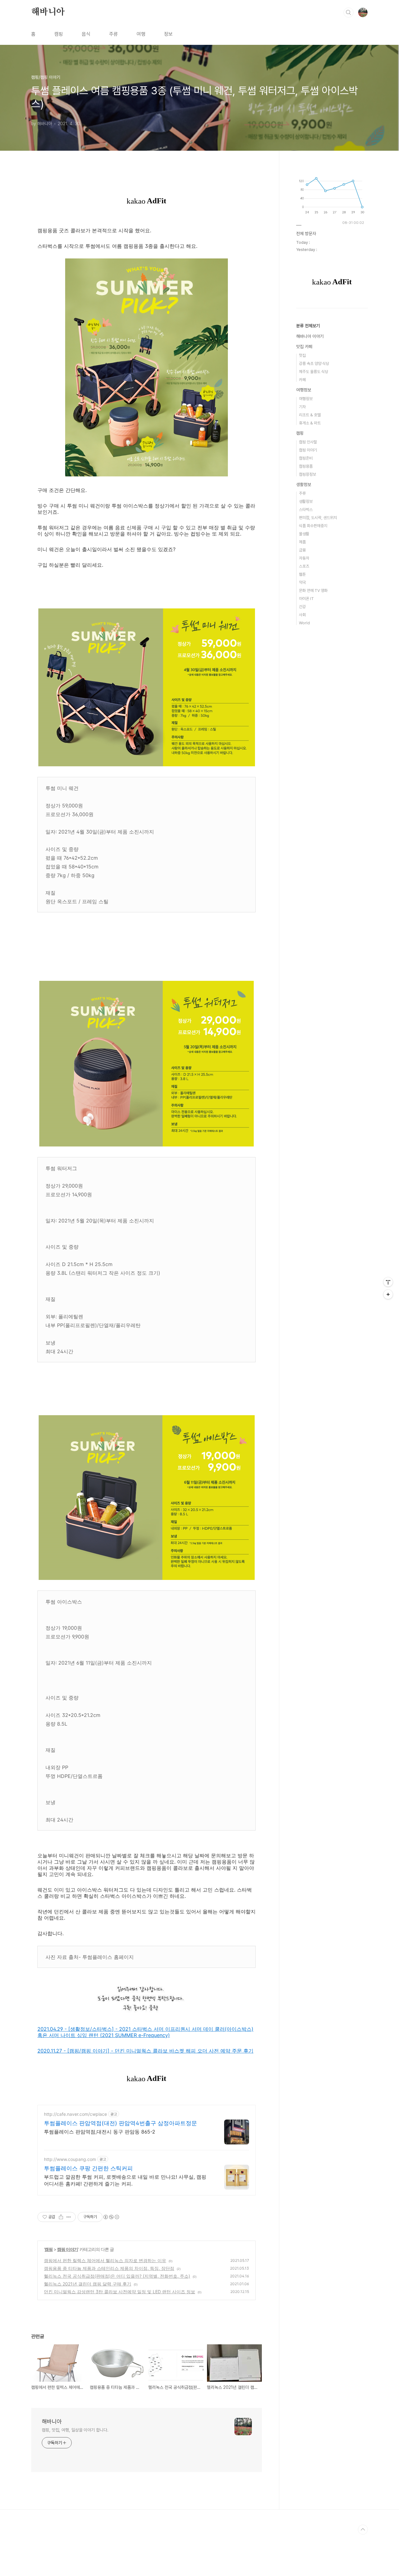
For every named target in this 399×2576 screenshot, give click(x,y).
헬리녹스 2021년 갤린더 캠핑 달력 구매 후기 (88, 2284)
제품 (302, 542)
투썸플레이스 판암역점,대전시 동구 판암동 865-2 (100, 2132)
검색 (349, 12)
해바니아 (48, 12)
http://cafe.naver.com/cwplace (75, 2114)
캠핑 (59, 34)
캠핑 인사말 (308, 442)
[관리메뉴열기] (388, 1282)
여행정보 (304, 390)
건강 (302, 607)
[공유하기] (61, 2217)
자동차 (304, 558)
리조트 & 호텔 (310, 415)
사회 (302, 615)
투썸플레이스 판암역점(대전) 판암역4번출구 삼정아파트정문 (120, 2123)
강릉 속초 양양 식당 (314, 364)
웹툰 (302, 574)
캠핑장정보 (308, 474)
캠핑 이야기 (67, 2249)
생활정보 (304, 484)
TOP (363, 2530)
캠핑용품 (306, 466)
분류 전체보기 (308, 326)
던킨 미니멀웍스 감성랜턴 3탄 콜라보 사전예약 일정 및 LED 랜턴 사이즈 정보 (120, 2292)
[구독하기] (388, 1294)
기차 (302, 407)
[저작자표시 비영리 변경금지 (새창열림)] (111, 2217)
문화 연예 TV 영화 (313, 591)
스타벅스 (306, 510)
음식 (86, 34)
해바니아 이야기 (310, 336)
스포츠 (304, 566)
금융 (302, 550)
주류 (113, 34)
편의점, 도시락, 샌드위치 (318, 518)
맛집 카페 (304, 347)
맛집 (302, 355)
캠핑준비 (306, 458)
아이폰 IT (306, 599)
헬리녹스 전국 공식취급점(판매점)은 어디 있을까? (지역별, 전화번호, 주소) (117, 2276)
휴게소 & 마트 (310, 423)
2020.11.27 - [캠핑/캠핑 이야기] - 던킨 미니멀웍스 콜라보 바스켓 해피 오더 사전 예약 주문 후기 (145, 2051)
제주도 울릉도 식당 (314, 372)
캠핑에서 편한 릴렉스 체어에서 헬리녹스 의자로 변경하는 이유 (105, 2260)
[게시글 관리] (69, 2217)
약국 (302, 582)
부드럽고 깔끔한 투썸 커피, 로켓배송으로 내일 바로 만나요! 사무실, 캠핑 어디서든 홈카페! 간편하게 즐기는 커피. (125, 2180)
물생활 (304, 534)
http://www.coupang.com (70, 2159)
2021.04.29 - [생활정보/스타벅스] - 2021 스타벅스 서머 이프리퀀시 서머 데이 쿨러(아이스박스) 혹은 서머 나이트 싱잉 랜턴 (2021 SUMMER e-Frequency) (145, 2032)
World (304, 623)
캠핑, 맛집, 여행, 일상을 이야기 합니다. (75, 2430)
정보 (168, 34)
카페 (302, 380)
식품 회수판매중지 (313, 526)
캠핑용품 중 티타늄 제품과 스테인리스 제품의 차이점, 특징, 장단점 (109, 2268)
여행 (141, 34)
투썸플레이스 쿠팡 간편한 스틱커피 (88, 2168)
